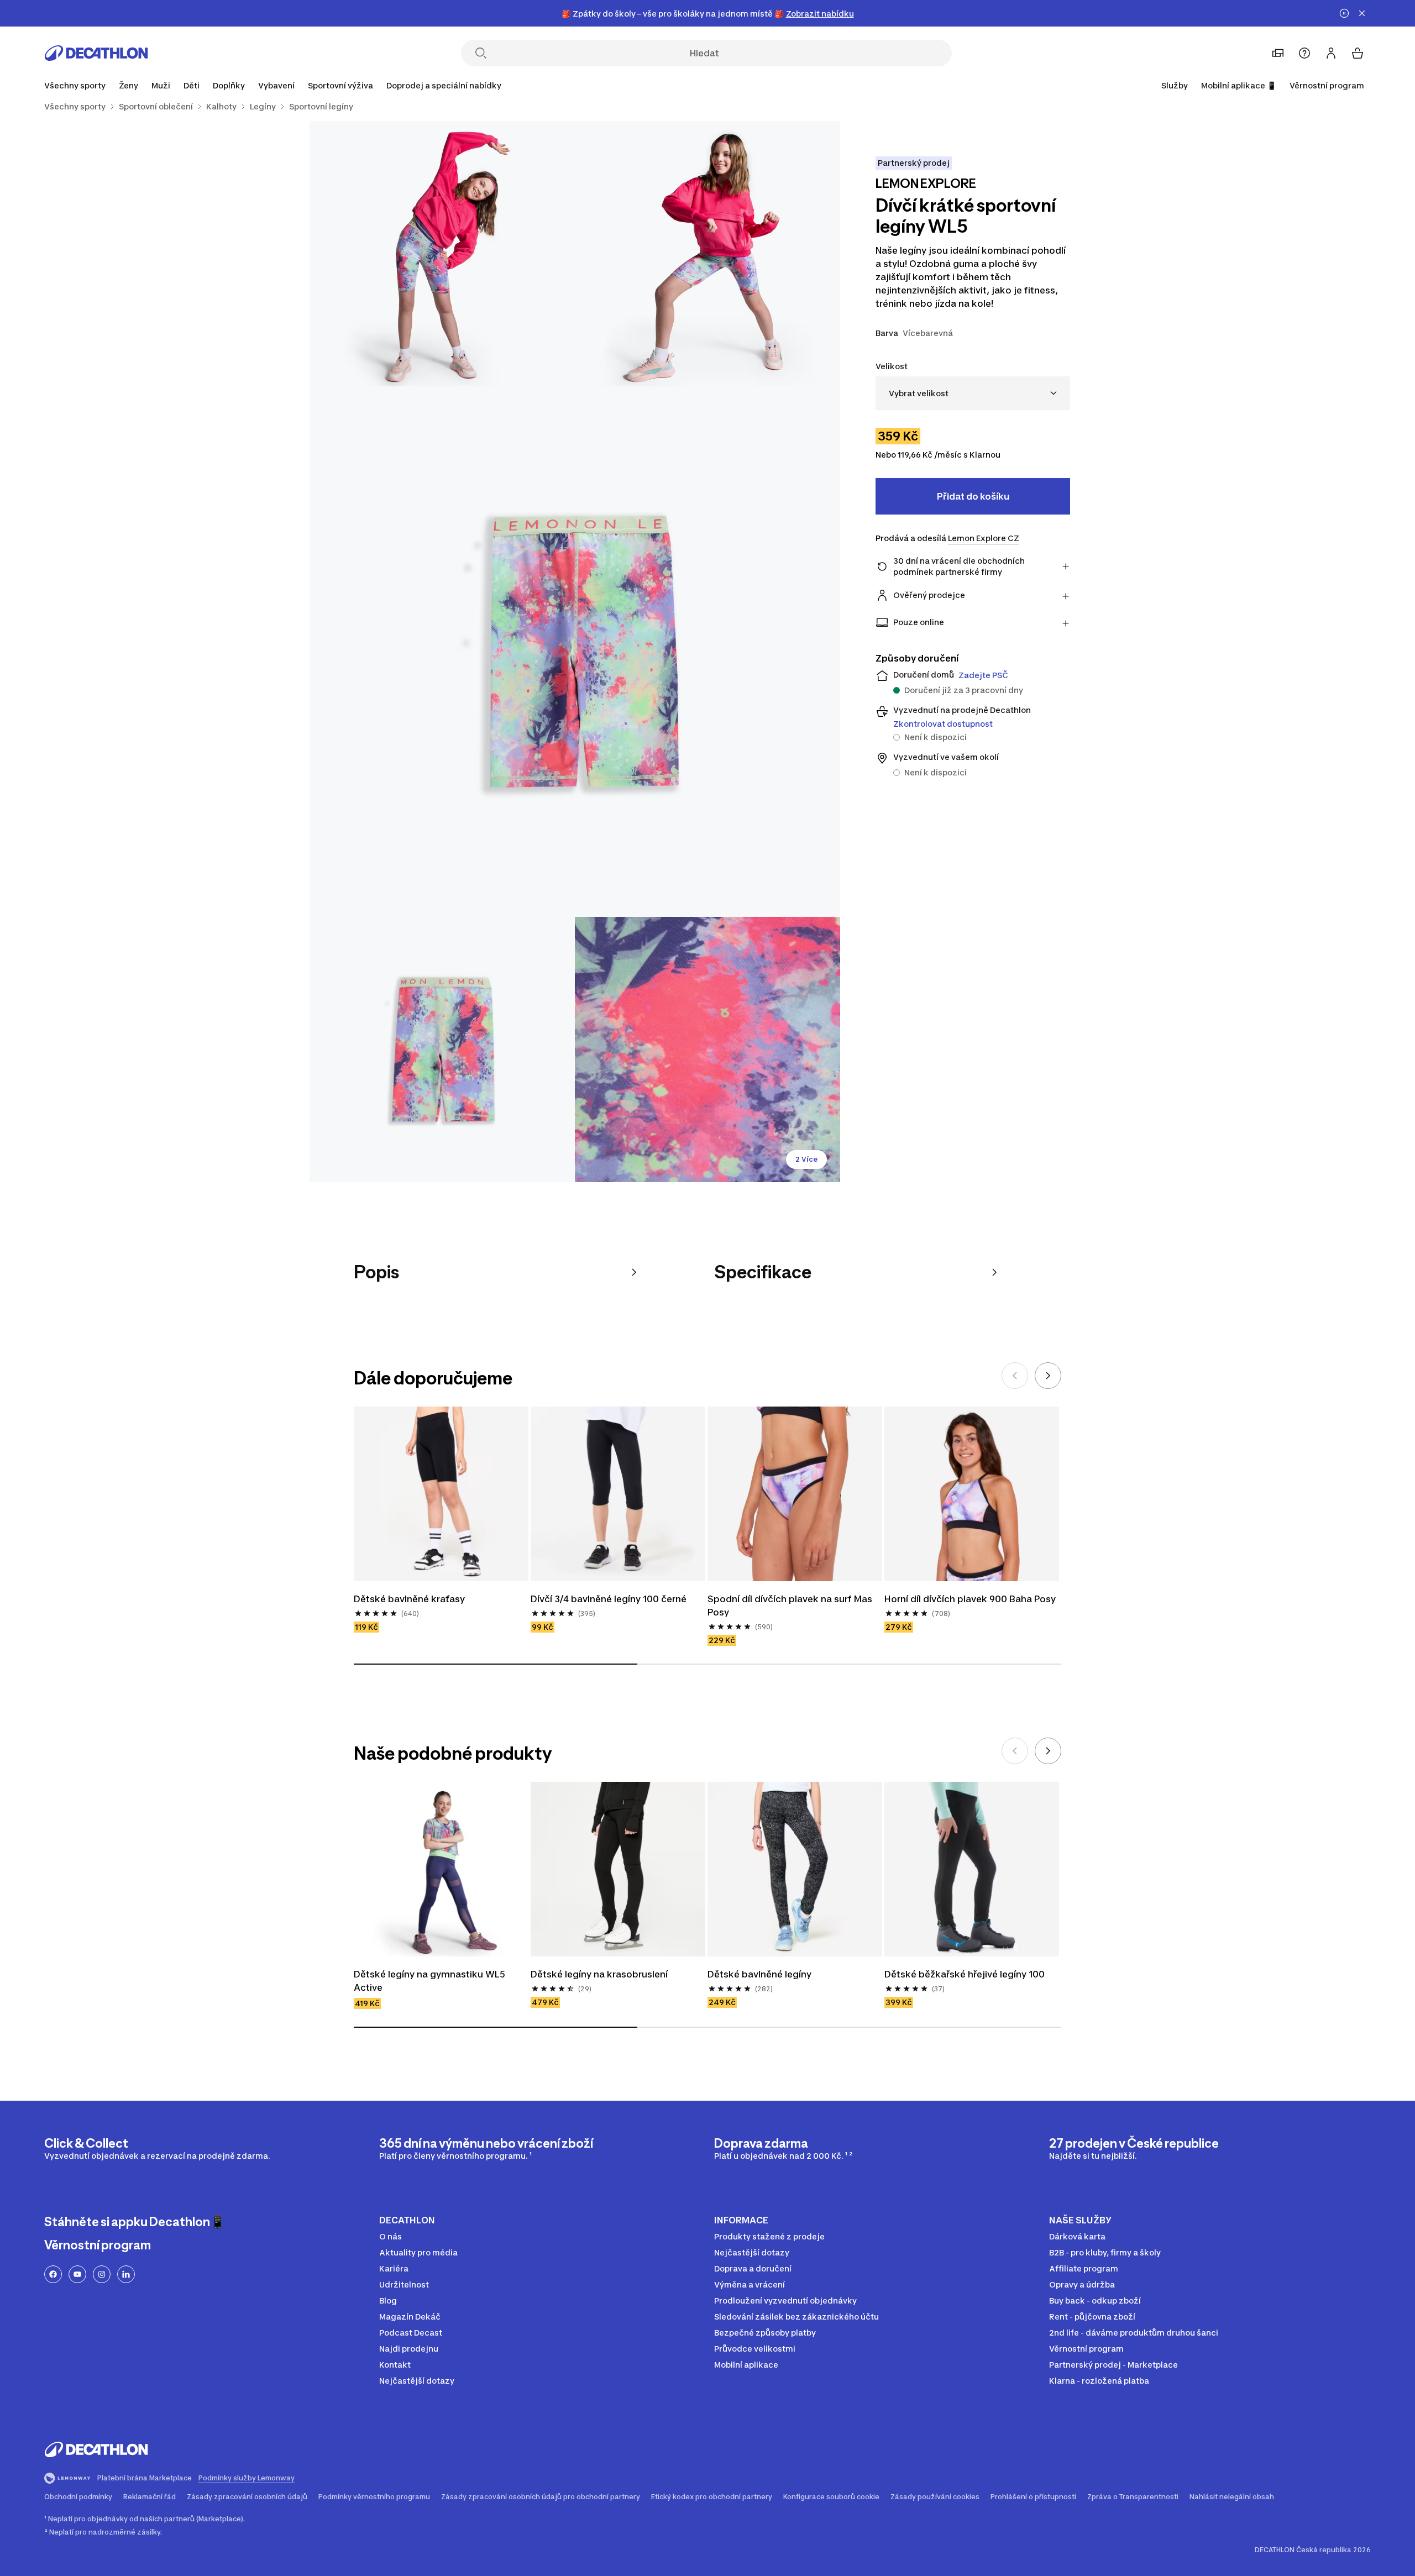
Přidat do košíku (973, 496)
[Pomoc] (1304, 53)
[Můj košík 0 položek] (1358, 53)
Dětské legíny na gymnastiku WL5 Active (429, 1981)
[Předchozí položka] (1015, 1376)
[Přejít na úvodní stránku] (96, 53)
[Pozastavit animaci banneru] (1344, 13)
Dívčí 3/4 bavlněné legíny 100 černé (609, 1599)
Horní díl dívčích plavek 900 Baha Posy (970, 1599)
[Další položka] (1048, 1376)
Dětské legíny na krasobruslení (599, 1974)
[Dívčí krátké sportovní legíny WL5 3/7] (575, 652)
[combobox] (973, 393)
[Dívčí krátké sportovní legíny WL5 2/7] (442, 254)
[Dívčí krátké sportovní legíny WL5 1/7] (707, 254)
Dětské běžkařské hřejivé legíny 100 (965, 1974)
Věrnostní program (1327, 85)
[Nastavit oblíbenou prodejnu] (1278, 53)
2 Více (806, 1159)
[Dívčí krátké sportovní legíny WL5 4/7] (442, 1050)
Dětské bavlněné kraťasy (409, 1599)
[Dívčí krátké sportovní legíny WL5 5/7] (707, 1050)
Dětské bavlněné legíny (759, 1974)
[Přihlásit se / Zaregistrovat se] (1331, 53)
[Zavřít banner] (1362, 13)
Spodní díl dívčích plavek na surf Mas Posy (790, 1606)
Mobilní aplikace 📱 (1239, 85)
